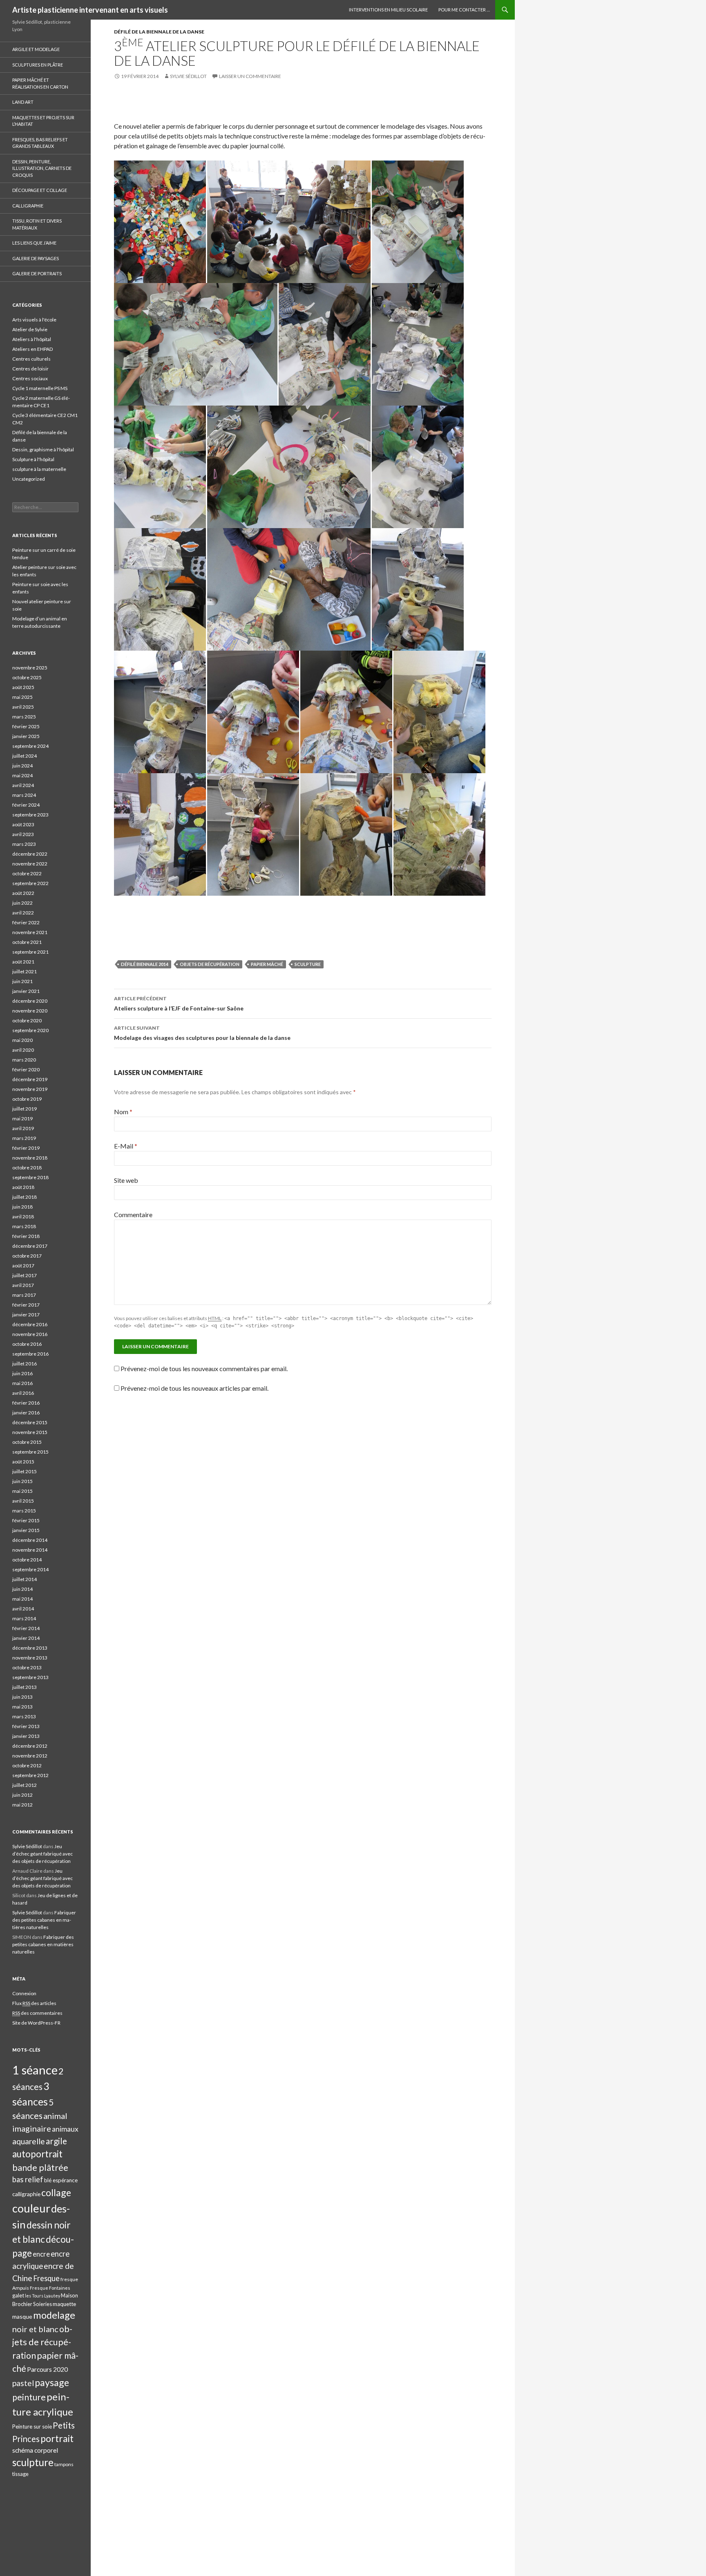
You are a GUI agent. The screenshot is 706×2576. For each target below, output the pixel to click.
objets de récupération (210, 964)
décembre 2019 (30, 1079)
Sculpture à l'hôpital (33, 459)
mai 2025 (22, 697)
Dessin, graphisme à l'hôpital (43, 449)
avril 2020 (23, 1050)
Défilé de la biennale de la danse (159, 32)
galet (18, 2295)
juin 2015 (22, 1481)
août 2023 (23, 824)
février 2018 (26, 1236)
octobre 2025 (27, 677)
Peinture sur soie (32, 2427)
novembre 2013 (30, 1658)
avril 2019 (23, 1128)
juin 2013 (22, 1697)
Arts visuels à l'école (34, 320)
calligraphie (26, 2194)
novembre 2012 (30, 1756)
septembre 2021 (30, 952)
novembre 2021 (30, 932)
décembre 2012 (30, 1746)
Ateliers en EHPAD (32, 349)
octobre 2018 (27, 1168)
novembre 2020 (30, 1011)
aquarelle (29, 2141)
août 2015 (23, 1462)
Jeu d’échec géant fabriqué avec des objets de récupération (42, 1854)
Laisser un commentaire (250, 76)
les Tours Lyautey (42, 2296)
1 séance (35, 2070)
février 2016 (26, 1403)
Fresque (46, 2278)
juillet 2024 (25, 756)
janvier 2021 (26, 991)
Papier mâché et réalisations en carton (40, 83)
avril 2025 (23, 707)
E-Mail (126, 1146)
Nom (123, 1112)
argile (56, 2141)
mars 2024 (24, 795)
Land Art (23, 102)
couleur (31, 2208)
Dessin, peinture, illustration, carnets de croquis (42, 168)
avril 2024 (23, 785)
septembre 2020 (30, 1030)
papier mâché (267, 964)
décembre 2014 (30, 1540)
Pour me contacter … (464, 10)
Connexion (24, 1993)
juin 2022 (22, 903)
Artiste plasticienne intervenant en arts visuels (90, 10)
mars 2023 (24, 844)
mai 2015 (22, 1491)
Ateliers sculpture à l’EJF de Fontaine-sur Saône (179, 1004)
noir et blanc (35, 2329)
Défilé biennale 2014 (145, 964)
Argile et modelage (36, 49)
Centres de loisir (30, 369)
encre (41, 2254)
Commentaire (133, 1214)
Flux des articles (34, 2003)
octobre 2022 (27, 873)
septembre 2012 (30, 1775)
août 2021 (23, 962)
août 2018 (23, 1187)
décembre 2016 (30, 1324)
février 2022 (26, 922)
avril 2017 (23, 1285)
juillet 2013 (25, 1687)
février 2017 (26, 1305)
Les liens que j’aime (34, 243)
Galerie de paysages (36, 258)
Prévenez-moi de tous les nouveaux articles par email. (194, 1388)
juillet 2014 (25, 1579)
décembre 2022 (30, 854)
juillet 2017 (25, 1275)
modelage (54, 2315)
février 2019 (26, 1148)
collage (56, 2192)
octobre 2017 (27, 1256)
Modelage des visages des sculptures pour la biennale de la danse (202, 1033)
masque (22, 2316)
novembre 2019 (30, 1089)
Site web (126, 1180)
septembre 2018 (30, 1177)
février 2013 (26, 1726)
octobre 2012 (27, 1765)
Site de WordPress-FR (36, 2023)
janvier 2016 (26, 1413)
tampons (64, 2464)
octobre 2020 (27, 1020)
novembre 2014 (30, 1550)
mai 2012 (22, 1805)
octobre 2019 (27, 1099)
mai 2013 (22, 1707)
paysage (52, 2382)
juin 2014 (22, 1589)
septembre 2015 (30, 1452)
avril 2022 (23, 913)
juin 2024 (22, 766)
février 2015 (26, 1520)
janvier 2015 (26, 1530)
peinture (29, 2397)
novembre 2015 (30, 1432)
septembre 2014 (30, 1569)
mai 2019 (22, 1118)
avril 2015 (23, 1501)
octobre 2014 (27, 1560)
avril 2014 (23, 1609)
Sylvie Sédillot (188, 76)
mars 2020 (24, 1060)
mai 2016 (22, 1383)
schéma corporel (35, 2450)
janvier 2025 (26, 736)
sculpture (308, 964)
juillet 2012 (25, 1785)
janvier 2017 (26, 1315)
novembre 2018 (30, 1158)
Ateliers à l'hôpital (32, 339)
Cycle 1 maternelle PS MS (40, 388)
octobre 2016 (27, 1344)
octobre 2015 (27, 1442)
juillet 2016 (25, 1364)
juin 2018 (22, 1207)
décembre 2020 (30, 1001)
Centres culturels (31, 359)
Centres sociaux (30, 378)
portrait (57, 2438)
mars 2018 (24, 1226)
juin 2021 (22, 981)
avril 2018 (23, 1217)
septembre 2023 (30, 815)
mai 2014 (22, 1599)
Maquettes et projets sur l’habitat (43, 121)
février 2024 (26, 805)
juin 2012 (22, 1795)
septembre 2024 (30, 746)
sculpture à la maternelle (39, 469)
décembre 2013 (30, 1648)
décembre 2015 (30, 1422)
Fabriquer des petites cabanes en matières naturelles (44, 1920)
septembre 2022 (30, 883)
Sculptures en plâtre (38, 65)
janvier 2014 (26, 1638)
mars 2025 (24, 717)
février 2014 (26, 1628)
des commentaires (37, 2013)
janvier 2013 (26, 1736)
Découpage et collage (40, 190)
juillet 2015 (25, 1471)
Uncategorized (29, 479)
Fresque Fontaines (50, 2288)
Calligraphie (28, 206)
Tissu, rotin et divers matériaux (37, 224)
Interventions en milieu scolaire (388, 10)
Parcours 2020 (47, 2369)
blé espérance (61, 2180)
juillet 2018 (25, 1197)
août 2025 (23, 687)
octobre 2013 (27, 1667)
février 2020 (26, 1069)
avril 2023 (23, 834)
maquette (64, 2304)
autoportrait (37, 2154)
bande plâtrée (40, 2168)
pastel (23, 2383)
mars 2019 (24, 1138)
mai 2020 (22, 1040)
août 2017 (23, 1266)
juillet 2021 (25, 971)
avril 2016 (23, 1393)
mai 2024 (22, 775)
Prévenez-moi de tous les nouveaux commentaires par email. (204, 1368)
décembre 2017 (30, 1246)
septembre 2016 (30, 1354)
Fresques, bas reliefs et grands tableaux (40, 143)
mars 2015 (24, 1511)
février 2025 (26, 726)
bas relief (28, 2179)
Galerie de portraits (37, 273)
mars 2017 (24, 1295)
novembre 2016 (30, 1334)
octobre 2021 (27, 942)
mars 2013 (24, 1716)
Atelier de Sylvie (30, 329)
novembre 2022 (30, 864)
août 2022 (23, 893)
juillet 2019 (25, 1109)
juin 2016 (22, 1373)
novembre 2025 (30, 668)
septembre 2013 (30, 1677)
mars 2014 (24, 1618)
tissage (20, 2474)
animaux (65, 2129)
